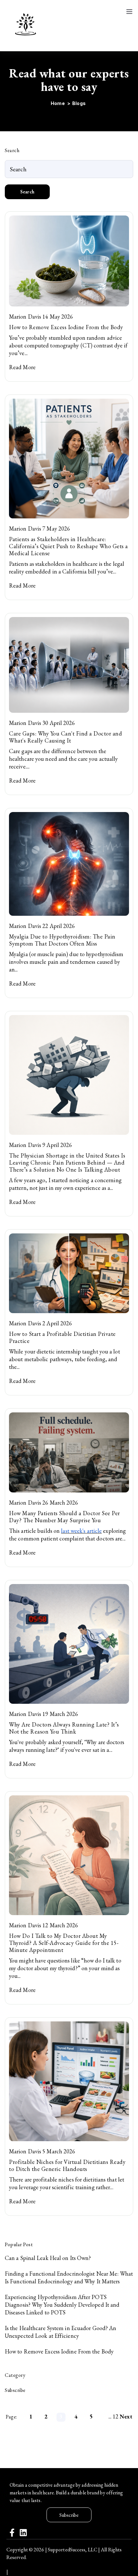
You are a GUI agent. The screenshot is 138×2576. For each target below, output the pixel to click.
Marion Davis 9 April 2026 (41, 1145)
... (110, 2416)
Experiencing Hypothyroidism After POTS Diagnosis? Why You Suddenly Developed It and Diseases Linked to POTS (62, 2305)
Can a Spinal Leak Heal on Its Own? (48, 2258)
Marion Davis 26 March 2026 (44, 1503)
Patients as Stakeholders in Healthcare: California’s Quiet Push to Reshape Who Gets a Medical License (69, 546)
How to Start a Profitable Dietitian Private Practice (62, 1337)
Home (58, 103)
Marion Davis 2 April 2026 (41, 1323)
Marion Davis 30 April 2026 (42, 723)
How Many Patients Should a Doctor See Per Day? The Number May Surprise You (65, 1517)
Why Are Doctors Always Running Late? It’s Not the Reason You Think (64, 1728)
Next (126, 2416)
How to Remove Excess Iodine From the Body (66, 327)
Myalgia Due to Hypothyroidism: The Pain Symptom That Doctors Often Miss (62, 940)
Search (27, 192)
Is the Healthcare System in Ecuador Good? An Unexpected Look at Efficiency (60, 2332)
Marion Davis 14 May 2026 (41, 317)
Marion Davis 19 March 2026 (44, 1714)
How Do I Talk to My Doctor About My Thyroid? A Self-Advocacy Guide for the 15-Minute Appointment (64, 1943)
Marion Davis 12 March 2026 (44, 1925)
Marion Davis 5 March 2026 (42, 2151)
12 (116, 2416)
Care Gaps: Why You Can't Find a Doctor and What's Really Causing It (65, 737)
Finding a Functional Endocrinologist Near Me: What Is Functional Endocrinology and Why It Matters (69, 2277)
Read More (22, 367)
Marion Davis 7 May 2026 (39, 528)
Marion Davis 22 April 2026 (42, 926)
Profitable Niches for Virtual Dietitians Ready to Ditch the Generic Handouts (67, 2165)
